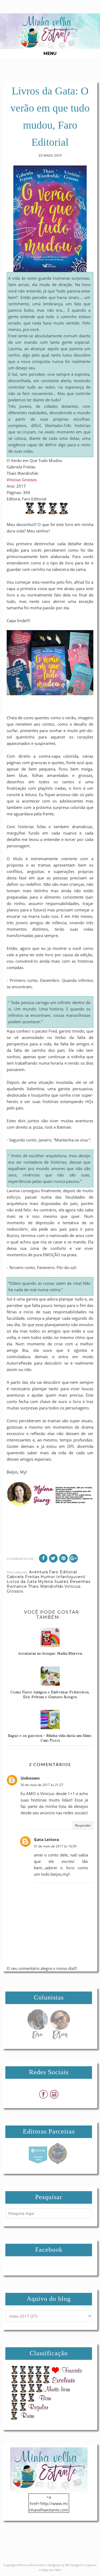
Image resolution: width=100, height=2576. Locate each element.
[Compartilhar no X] (53, 1558)
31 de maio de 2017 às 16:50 (55, 1846)
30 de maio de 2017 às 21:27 (42, 1785)
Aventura (39, 1572)
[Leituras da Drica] (60, 2038)
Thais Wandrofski (46, 1586)
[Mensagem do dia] (38, 2038)
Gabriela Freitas (23, 1577)
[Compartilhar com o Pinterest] (63, 1558)
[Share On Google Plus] (74, 1558)
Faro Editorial (63, 1572)
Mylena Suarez (53, 1582)
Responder (83, 1825)
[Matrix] (38, 2163)
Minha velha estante (32, 2565)
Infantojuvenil (71, 1577)
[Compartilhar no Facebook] (43, 1558)
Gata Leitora (46, 1839)
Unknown (30, 1778)
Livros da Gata (22, 1582)
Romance (17, 1586)
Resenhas (80, 1582)
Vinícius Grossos (22, 480)
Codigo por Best (50, 2570)
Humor (48, 1577)
